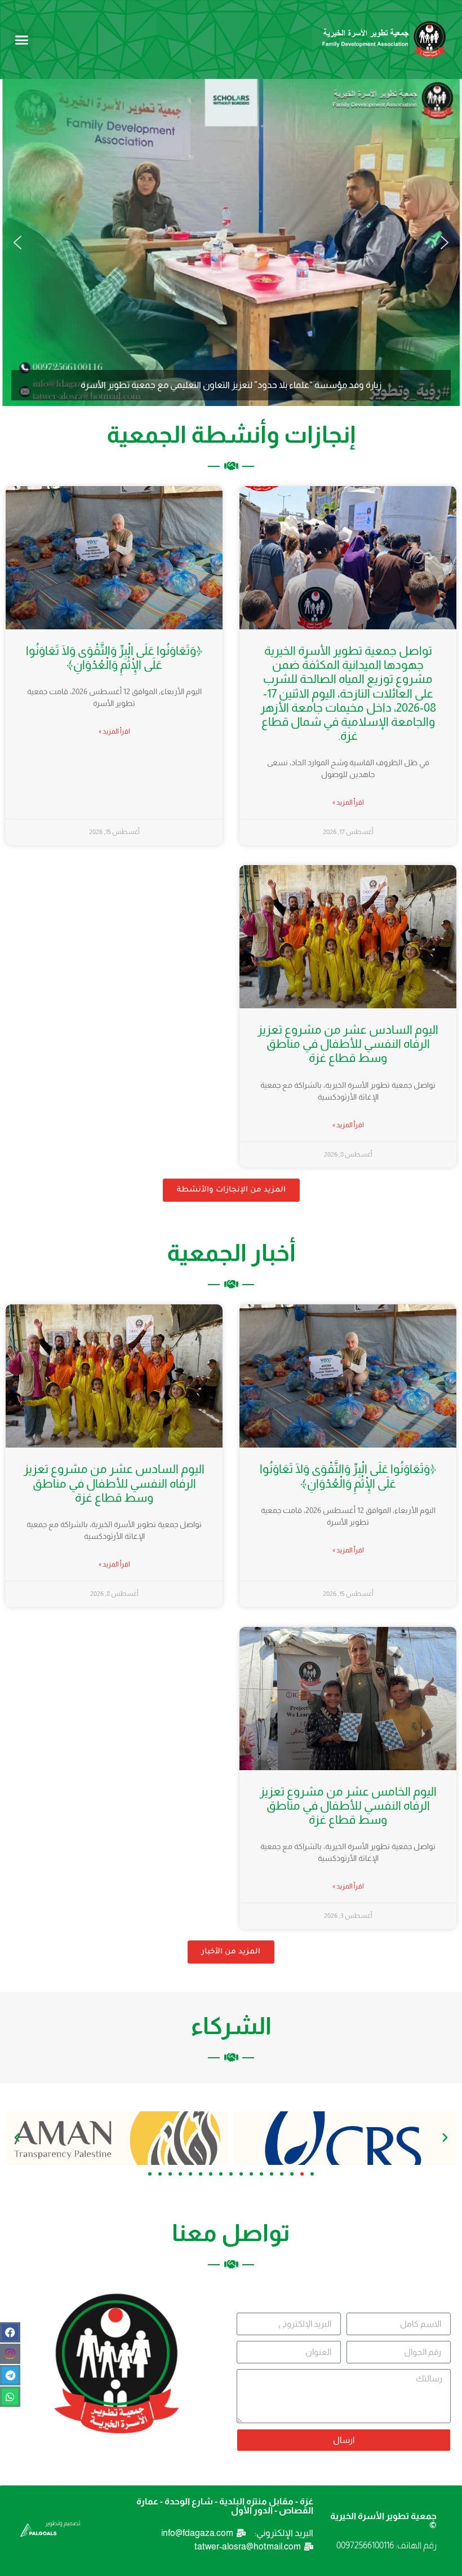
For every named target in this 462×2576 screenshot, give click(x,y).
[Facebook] (10, 2332)
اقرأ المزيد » (348, 802)
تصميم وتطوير (63, 2523)
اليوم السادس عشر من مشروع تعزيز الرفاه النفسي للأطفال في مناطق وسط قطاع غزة (348, 1044)
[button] (22, 39)
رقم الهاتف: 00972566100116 (387, 2545)
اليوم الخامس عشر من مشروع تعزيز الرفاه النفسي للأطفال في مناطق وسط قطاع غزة (348, 1805)
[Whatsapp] (10, 2397)
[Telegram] (10, 2375)
